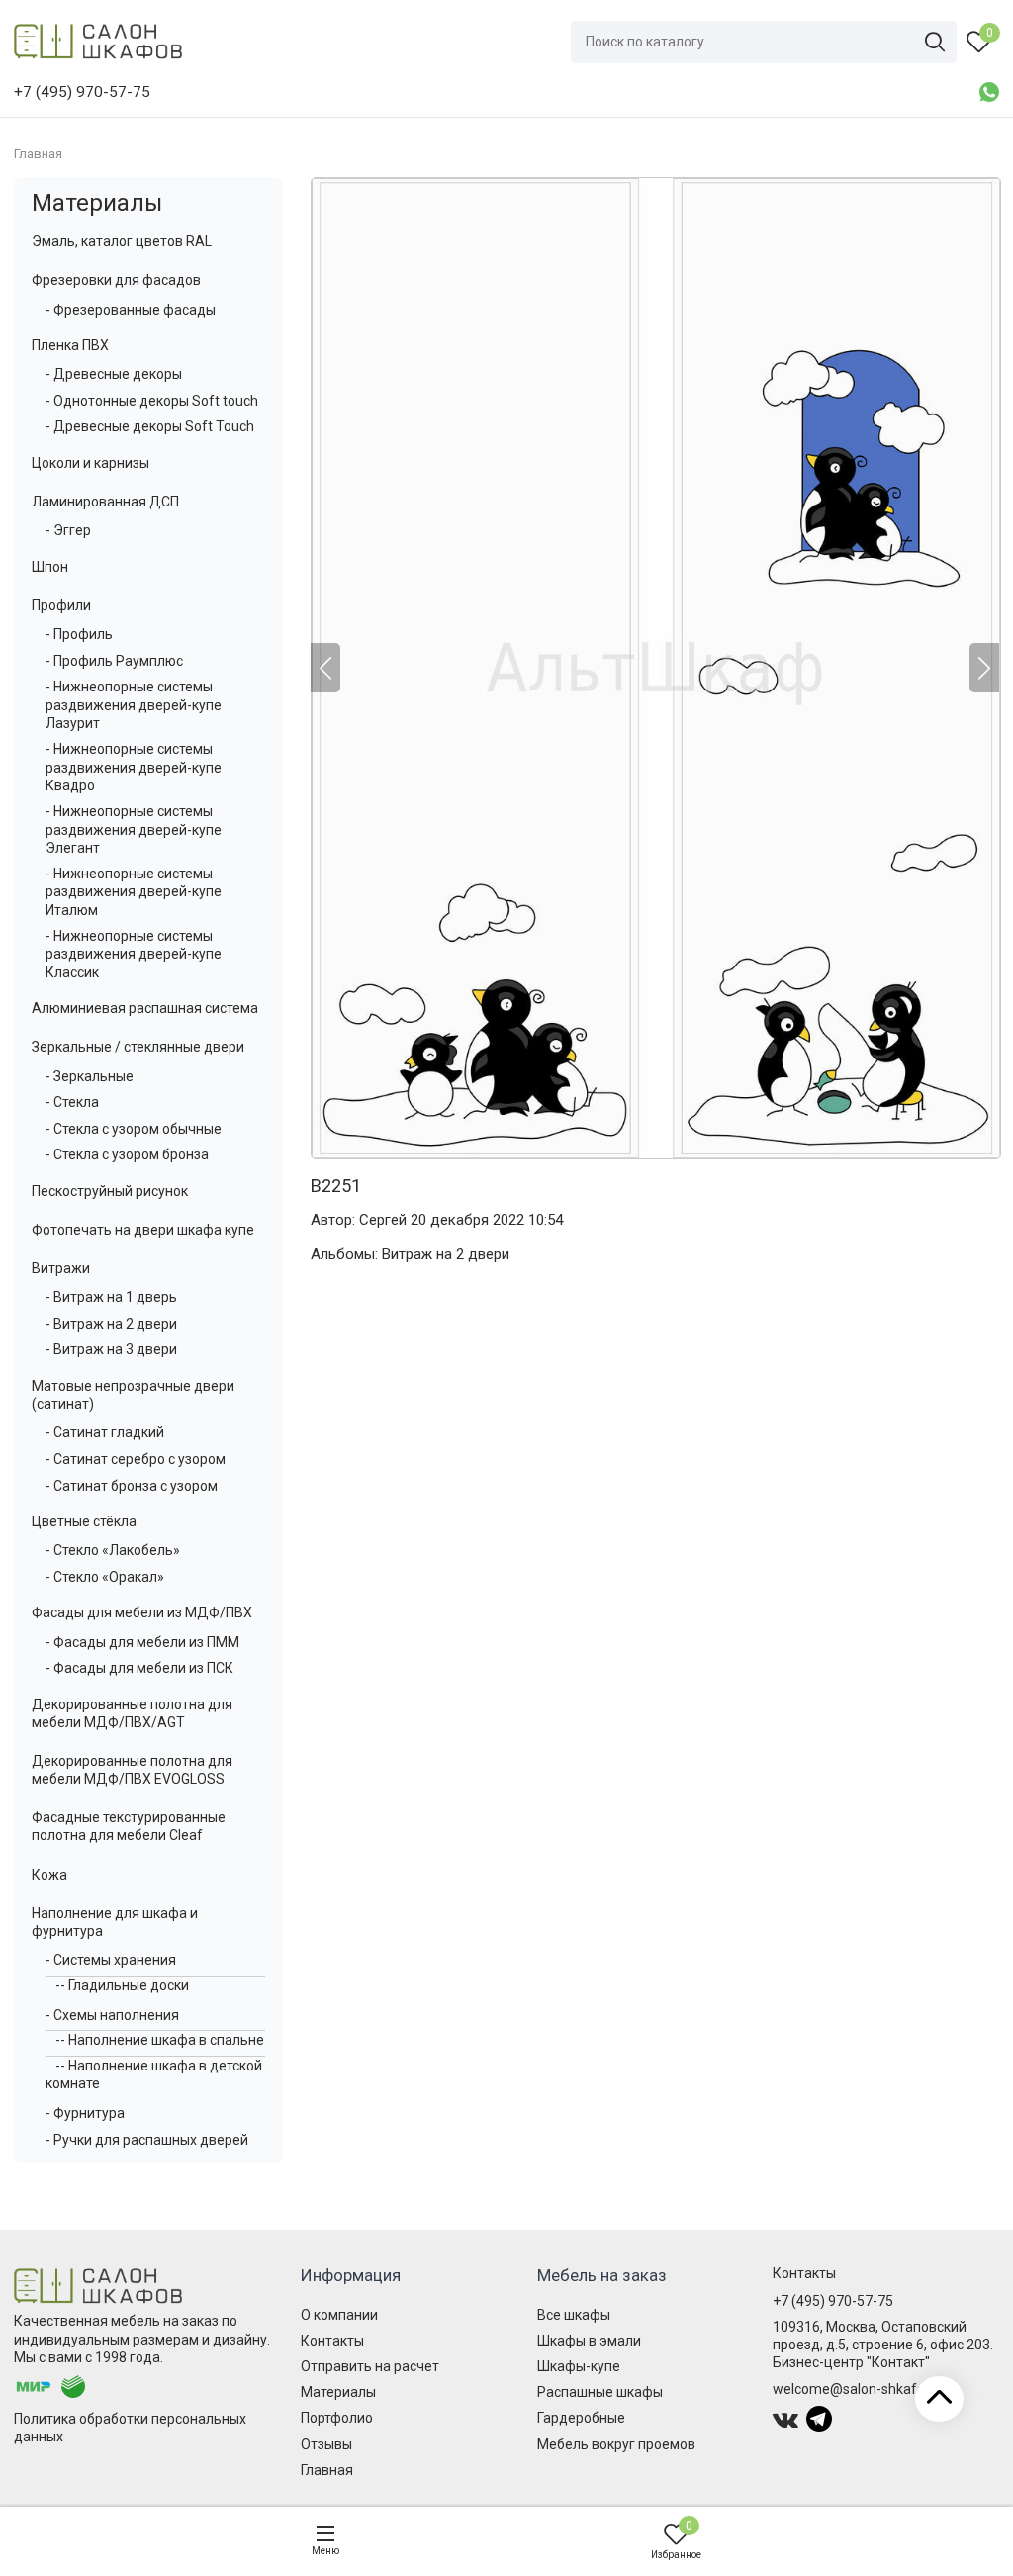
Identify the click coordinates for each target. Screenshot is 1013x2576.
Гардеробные (581, 2418)
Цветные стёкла (84, 1521)
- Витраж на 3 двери (111, 1349)
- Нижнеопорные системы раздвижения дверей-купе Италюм (134, 891)
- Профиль (79, 634)
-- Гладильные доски (122, 1985)
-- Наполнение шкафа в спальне (160, 2040)
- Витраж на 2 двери (111, 1324)
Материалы (97, 203)
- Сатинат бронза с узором (132, 1486)
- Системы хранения (111, 1960)
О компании (339, 2315)
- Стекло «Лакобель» (113, 1550)
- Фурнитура (85, 2113)
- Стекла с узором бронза (127, 1154)
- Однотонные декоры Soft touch (152, 401)
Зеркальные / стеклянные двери (138, 1047)
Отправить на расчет (370, 2366)
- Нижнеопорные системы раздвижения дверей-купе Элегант (134, 829)
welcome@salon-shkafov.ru (860, 2389)
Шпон (50, 567)
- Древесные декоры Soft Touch (150, 426)
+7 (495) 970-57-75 (833, 2301)
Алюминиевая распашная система (145, 1008)
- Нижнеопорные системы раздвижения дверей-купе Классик (134, 954)
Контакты (332, 2341)
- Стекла (72, 1102)
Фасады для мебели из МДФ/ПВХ (142, 1612)
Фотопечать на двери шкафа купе (143, 1230)
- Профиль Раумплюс (114, 661)
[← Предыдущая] (325, 668)
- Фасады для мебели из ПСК (139, 1668)
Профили (61, 605)
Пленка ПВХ (70, 345)
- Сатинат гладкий (105, 1432)
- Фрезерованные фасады (131, 310)
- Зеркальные (90, 1076)
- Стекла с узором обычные (134, 1129)
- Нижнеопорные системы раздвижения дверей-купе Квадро (134, 767)
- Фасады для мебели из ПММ (142, 1642)
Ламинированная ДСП (105, 502)
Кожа (49, 1875)
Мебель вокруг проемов (616, 2444)
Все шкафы (574, 2315)
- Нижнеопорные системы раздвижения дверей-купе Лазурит (134, 704)
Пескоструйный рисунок (110, 1191)
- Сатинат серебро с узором (136, 1459)
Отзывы (326, 2444)
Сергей (383, 1220)
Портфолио (337, 2418)
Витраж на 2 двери (446, 1254)
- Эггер (68, 530)
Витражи (61, 1268)
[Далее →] (655, 668)
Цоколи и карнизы (91, 463)
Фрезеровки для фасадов (116, 280)
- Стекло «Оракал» (105, 1577)
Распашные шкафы (600, 2392)
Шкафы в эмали (589, 2341)
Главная (327, 2470)
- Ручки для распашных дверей (147, 2140)
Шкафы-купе (579, 2366)
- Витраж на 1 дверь (111, 1297)
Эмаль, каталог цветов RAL (122, 241)
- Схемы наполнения (112, 2015)
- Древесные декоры (114, 374)
